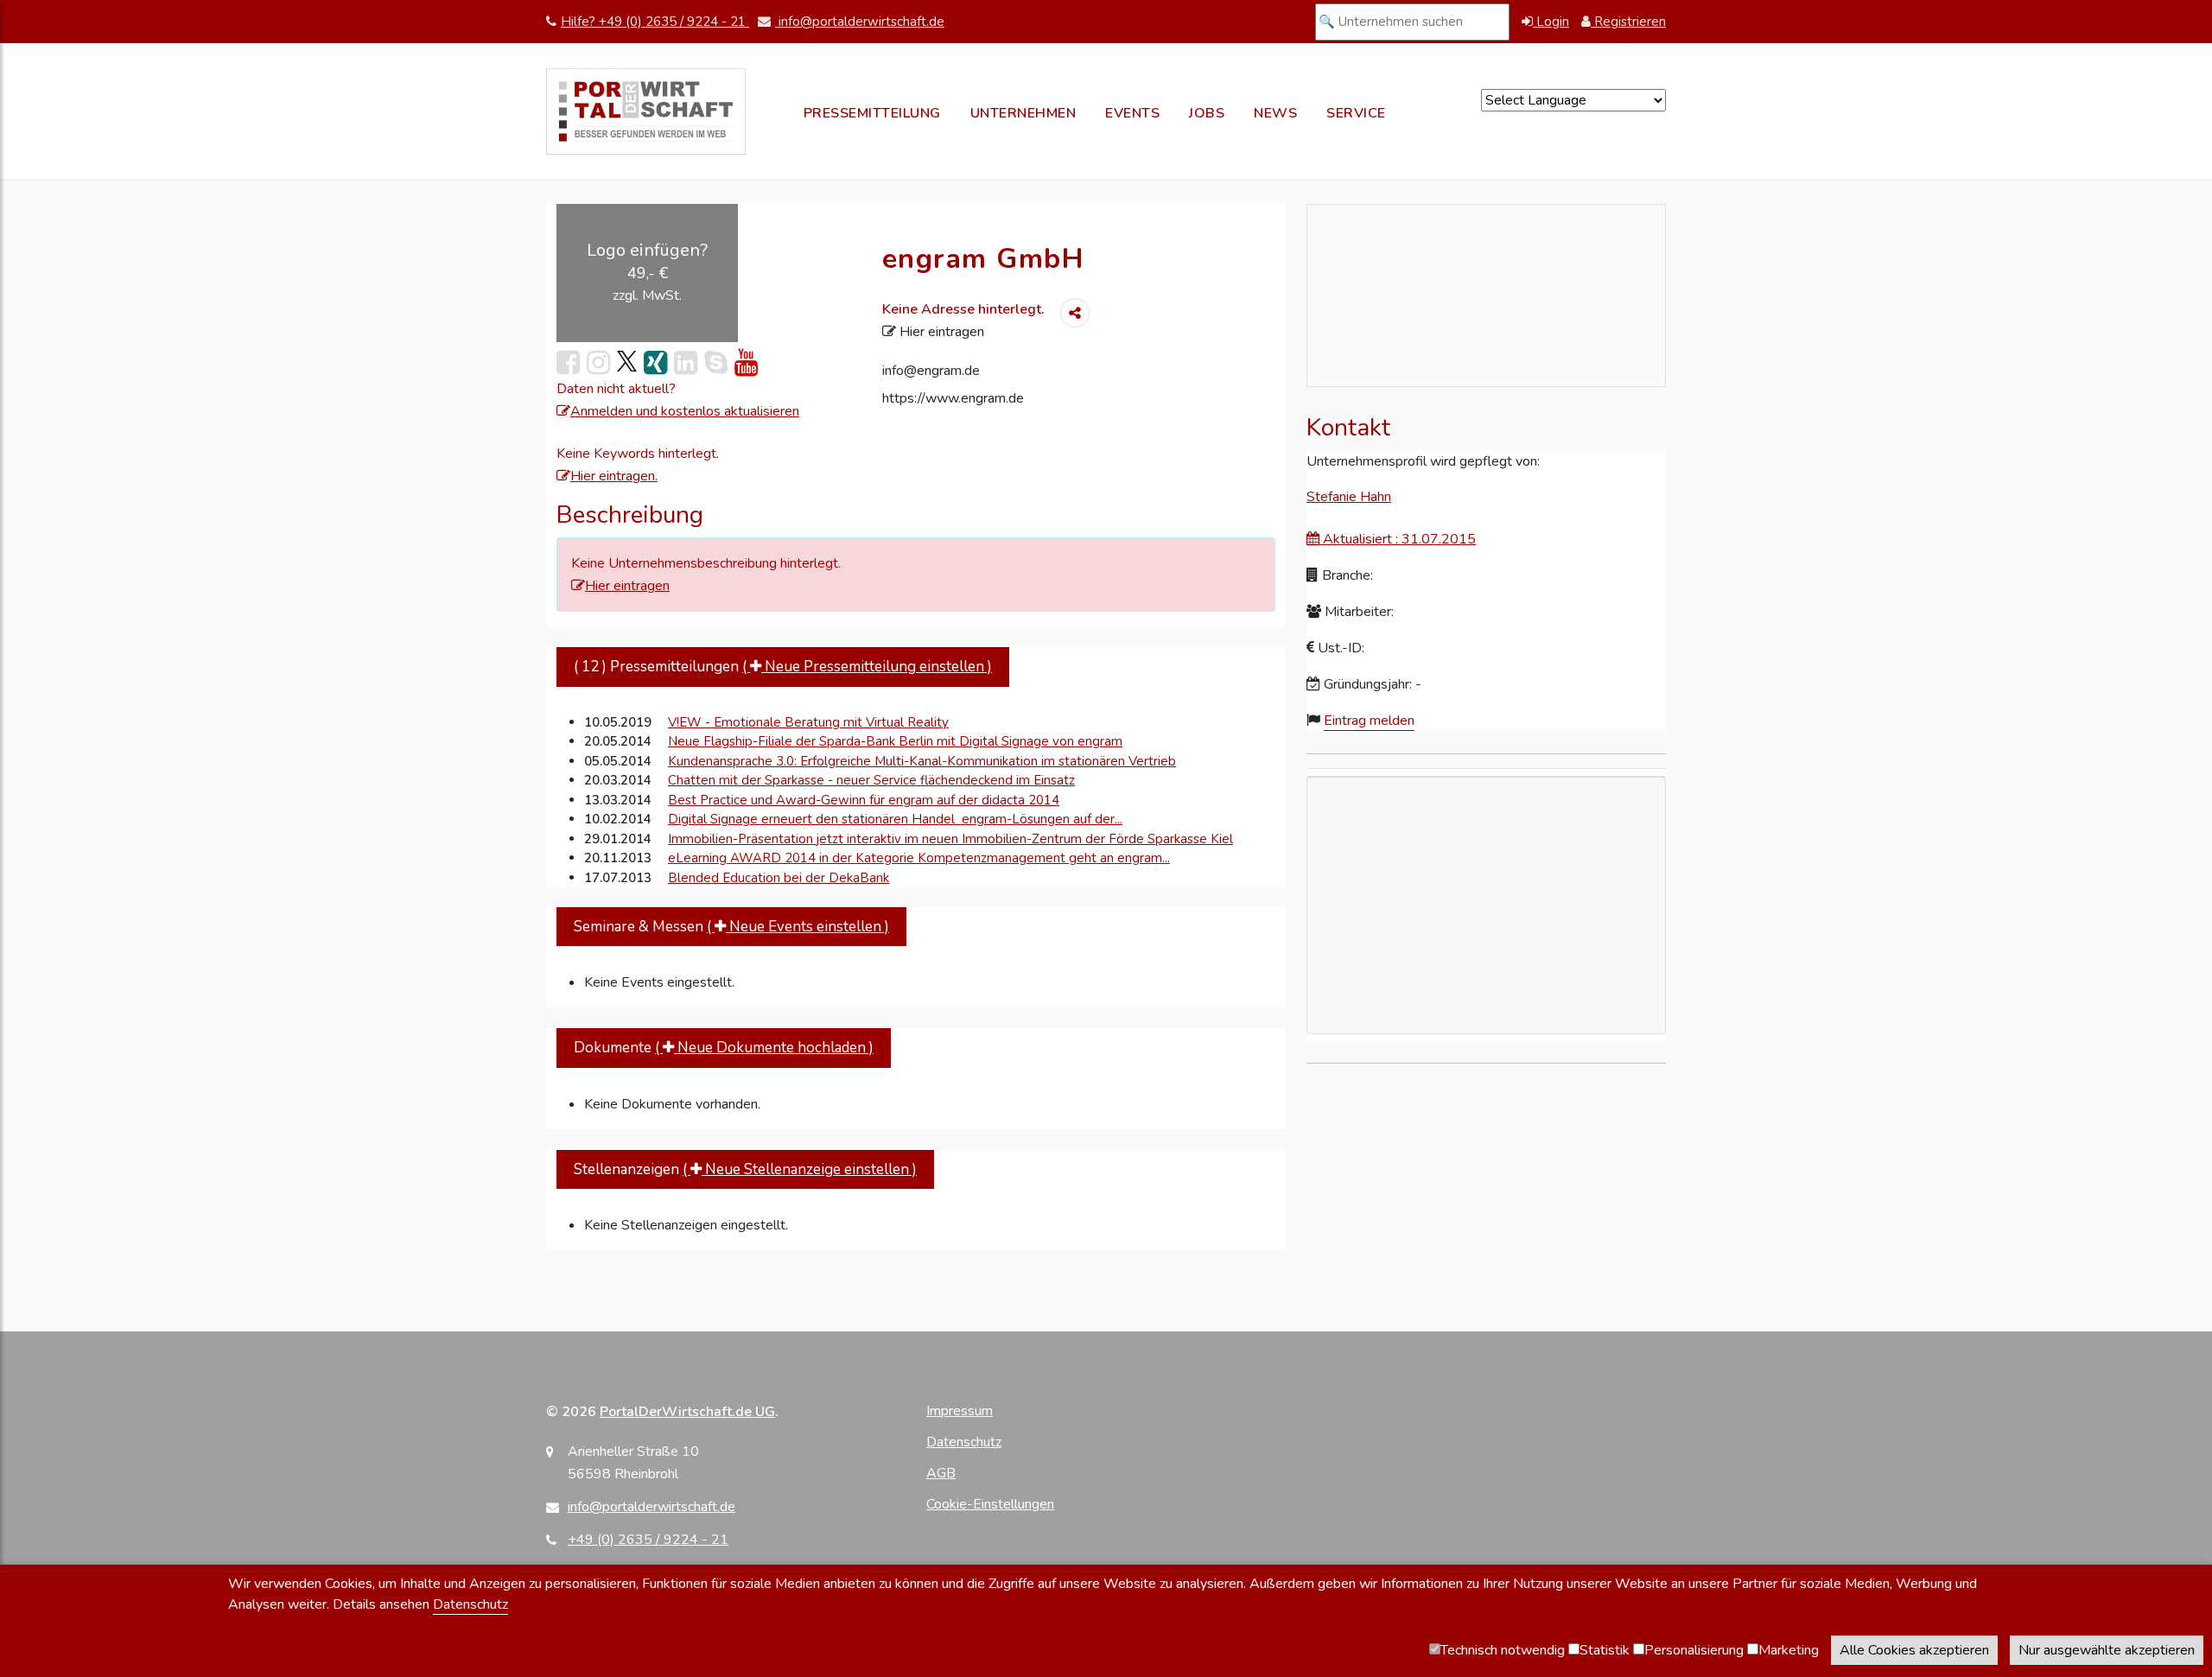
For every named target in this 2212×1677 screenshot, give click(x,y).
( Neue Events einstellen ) (798, 927)
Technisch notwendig (1503, 1650)
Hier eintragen (940, 332)
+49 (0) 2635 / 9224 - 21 (648, 1540)
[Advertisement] (1486, 1004)
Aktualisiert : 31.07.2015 (1398, 539)
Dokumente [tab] (724, 1048)
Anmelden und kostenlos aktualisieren (685, 411)
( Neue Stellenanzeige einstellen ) (800, 1169)
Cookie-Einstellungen (990, 1504)
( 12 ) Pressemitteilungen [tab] (783, 667)
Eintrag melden (1369, 721)
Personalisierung (1694, 1650)
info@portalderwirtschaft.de (860, 22)
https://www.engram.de (953, 398)
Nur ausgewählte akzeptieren (2107, 1650)
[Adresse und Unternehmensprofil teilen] (1075, 313)
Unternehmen (1023, 113)
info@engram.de (931, 371)
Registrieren (1628, 22)
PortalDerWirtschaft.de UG (687, 1412)
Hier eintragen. (614, 476)
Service (1356, 113)
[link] (627, 362)
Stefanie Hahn (1349, 497)
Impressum (960, 1411)
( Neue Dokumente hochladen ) (764, 1048)
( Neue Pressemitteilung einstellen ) (867, 667)
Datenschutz (964, 1442)
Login (1551, 22)
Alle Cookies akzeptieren (1914, 1650)
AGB (941, 1473)
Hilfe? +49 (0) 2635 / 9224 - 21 (655, 22)
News (1275, 113)
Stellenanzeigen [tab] (745, 1169)
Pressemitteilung (872, 113)
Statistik (1605, 1650)
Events (1132, 113)
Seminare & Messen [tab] (731, 927)
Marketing (1789, 1650)
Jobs (1207, 113)
